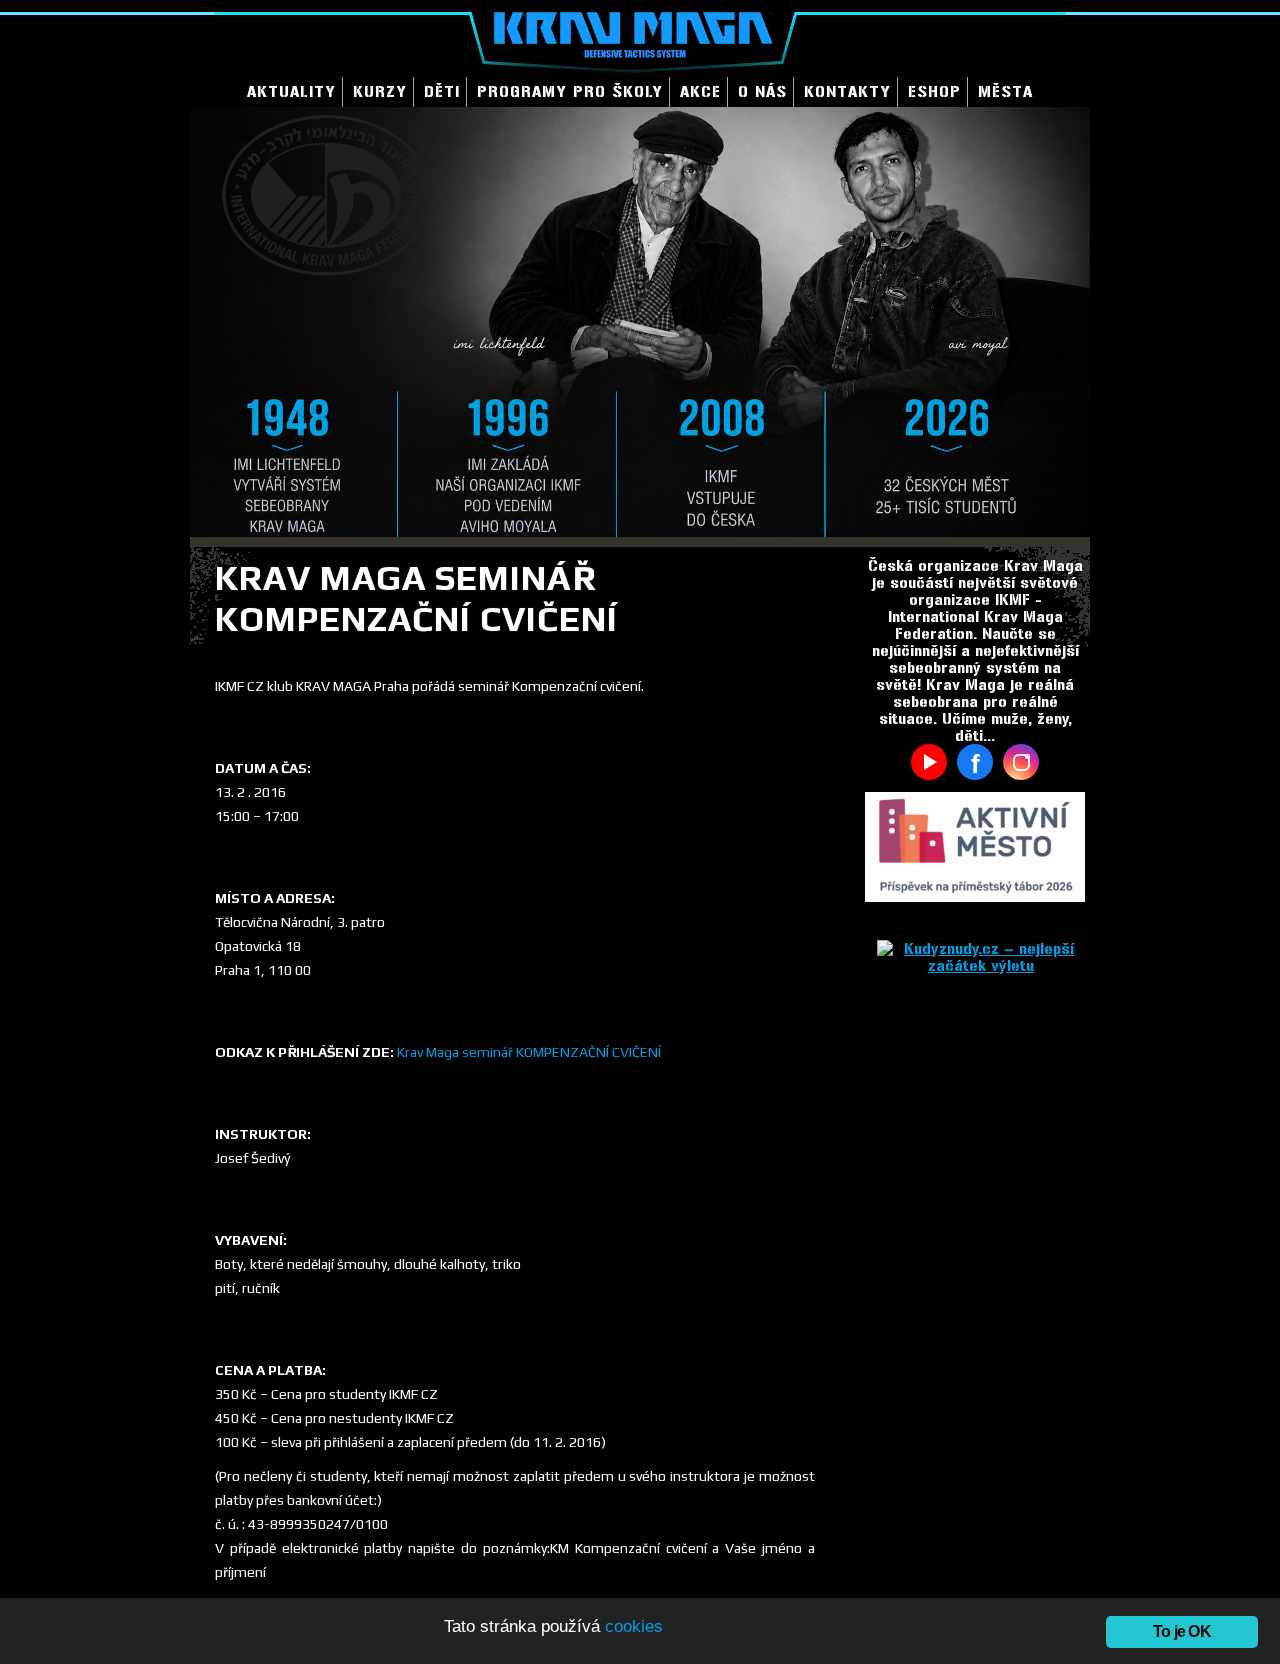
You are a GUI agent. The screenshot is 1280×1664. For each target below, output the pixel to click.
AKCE (700, 91)
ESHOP (934, 91)
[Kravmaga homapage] (640, 38)
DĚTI (442, 91)
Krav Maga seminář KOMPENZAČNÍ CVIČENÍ (529, 1052)
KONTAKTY (847, 91)
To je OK (1182, 1631)
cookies (634, 1626)
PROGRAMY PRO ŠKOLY (570, 91)
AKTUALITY (291, 91)
